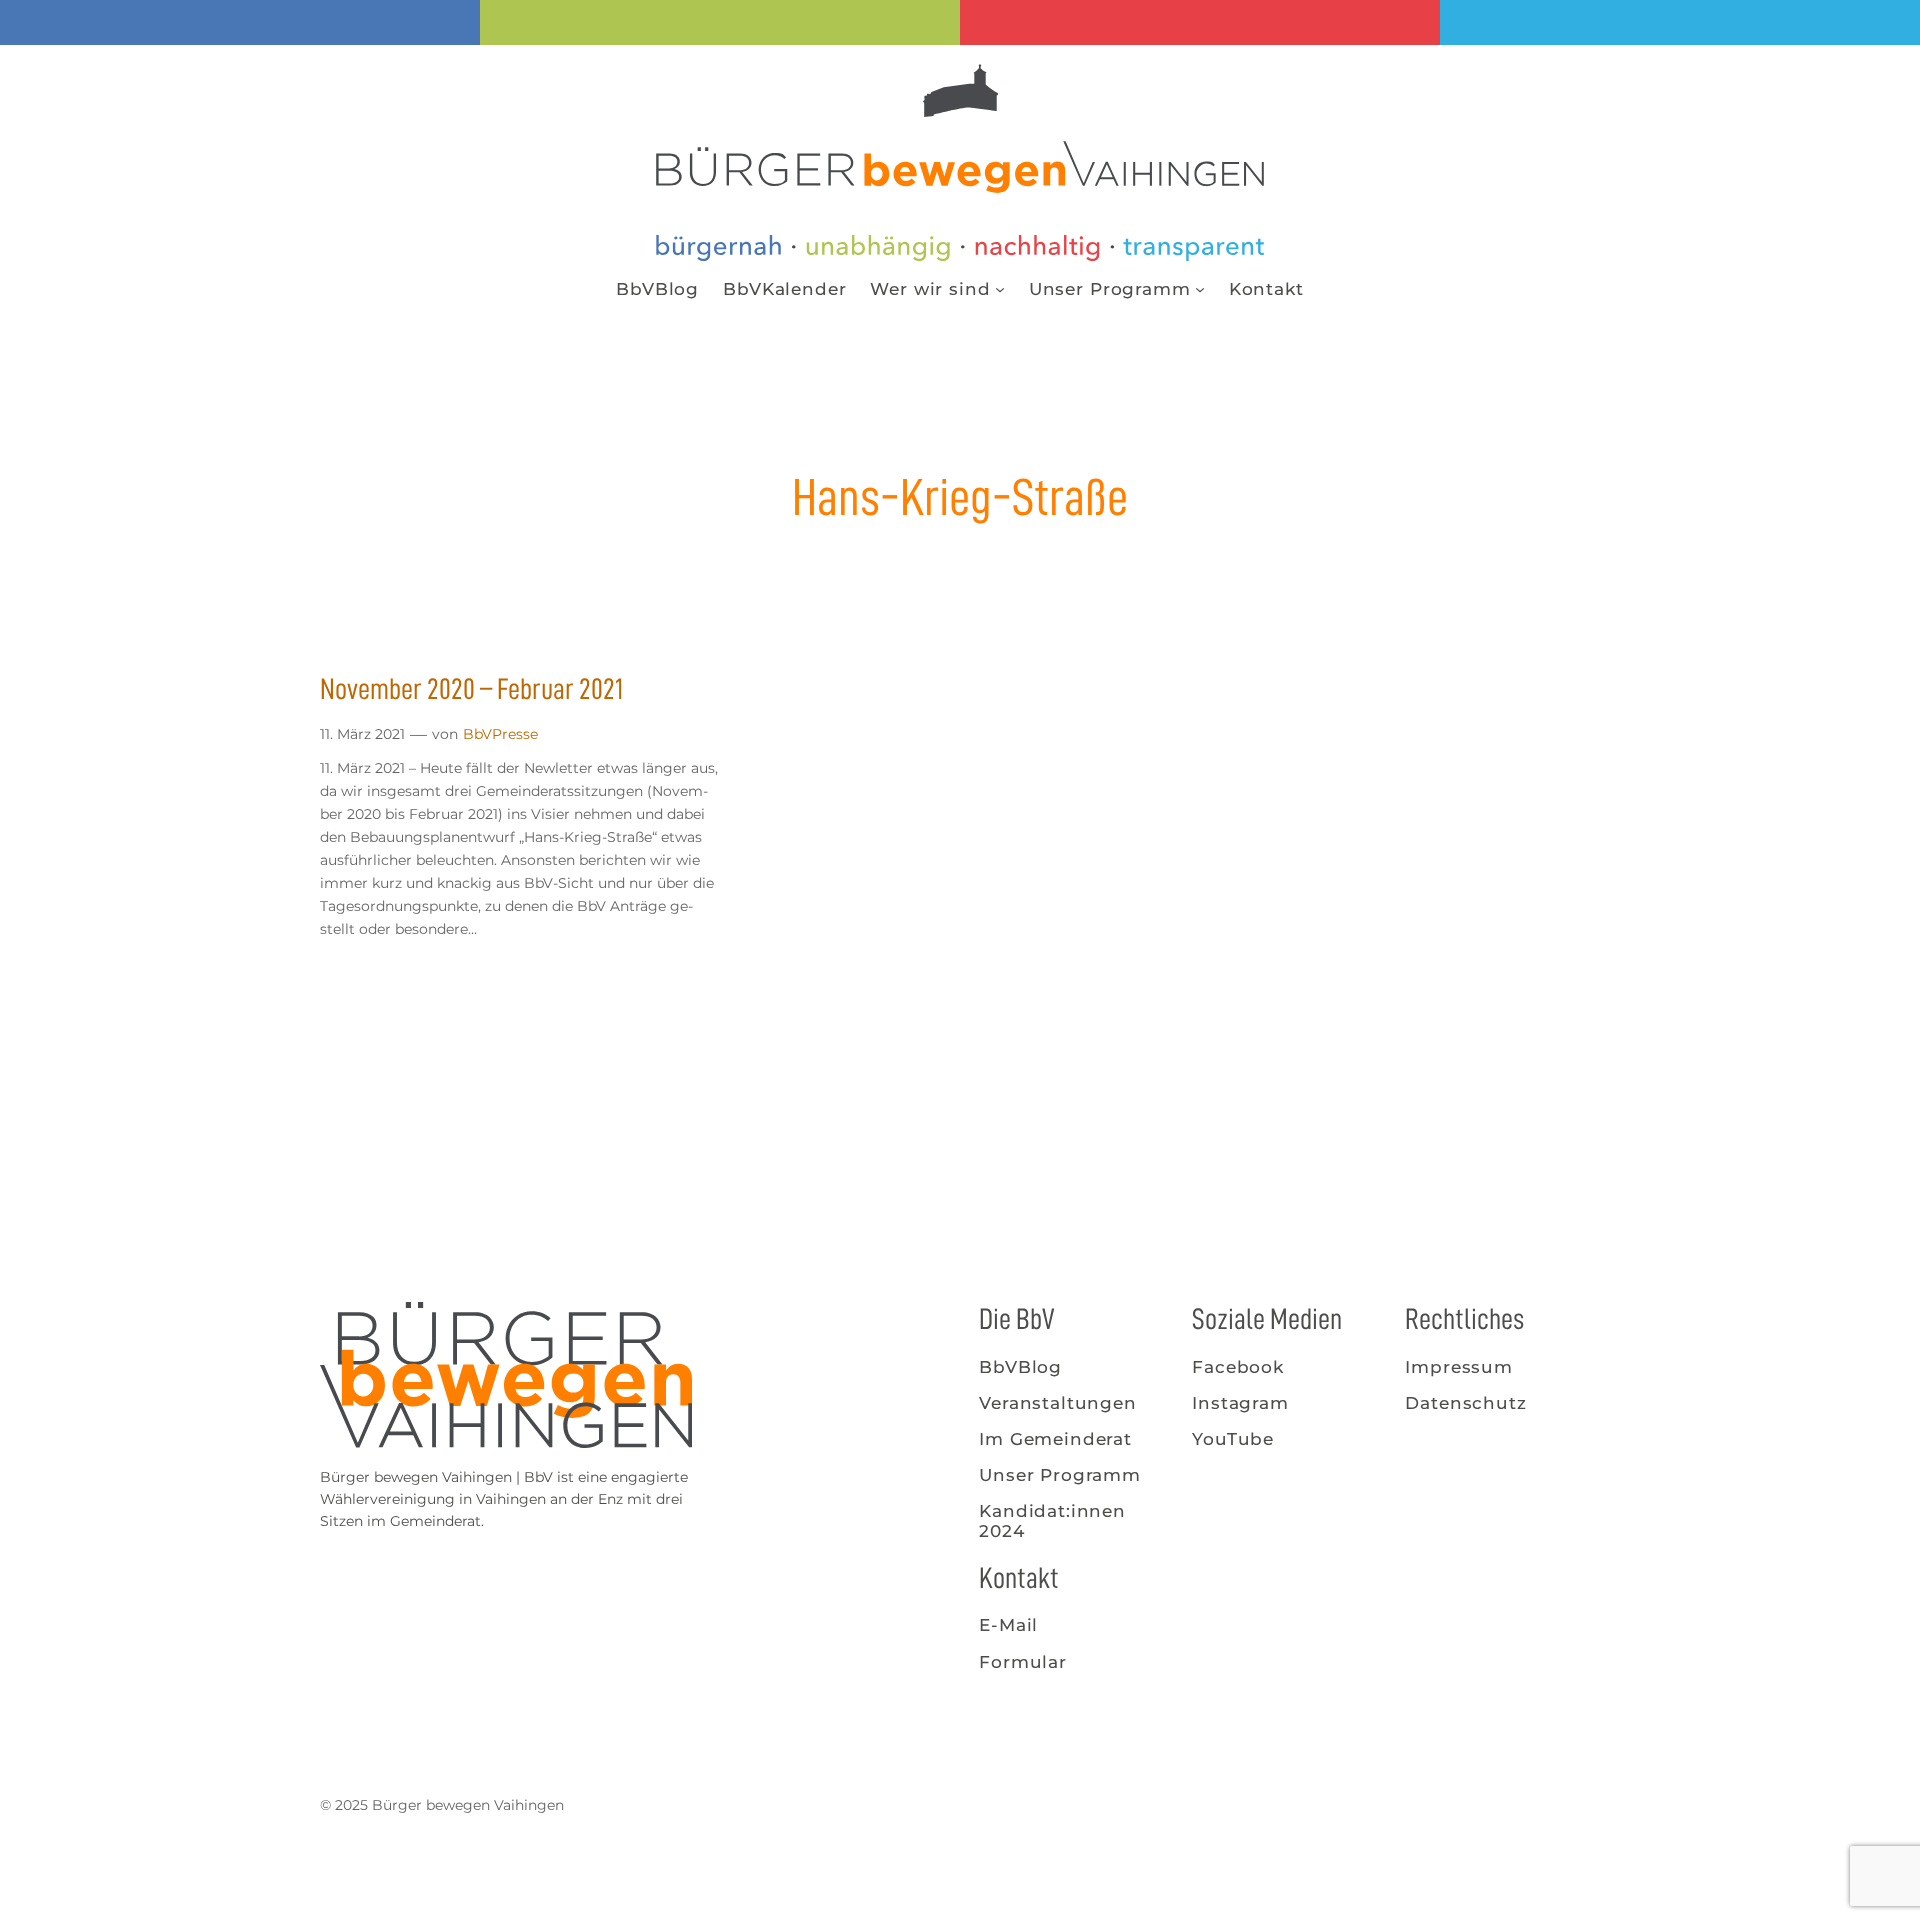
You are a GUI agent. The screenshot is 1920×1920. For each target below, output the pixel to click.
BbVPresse (500, 734)
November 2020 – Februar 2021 (471, 689)
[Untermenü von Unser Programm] (1200, 289)
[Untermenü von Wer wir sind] (1000, 289)
